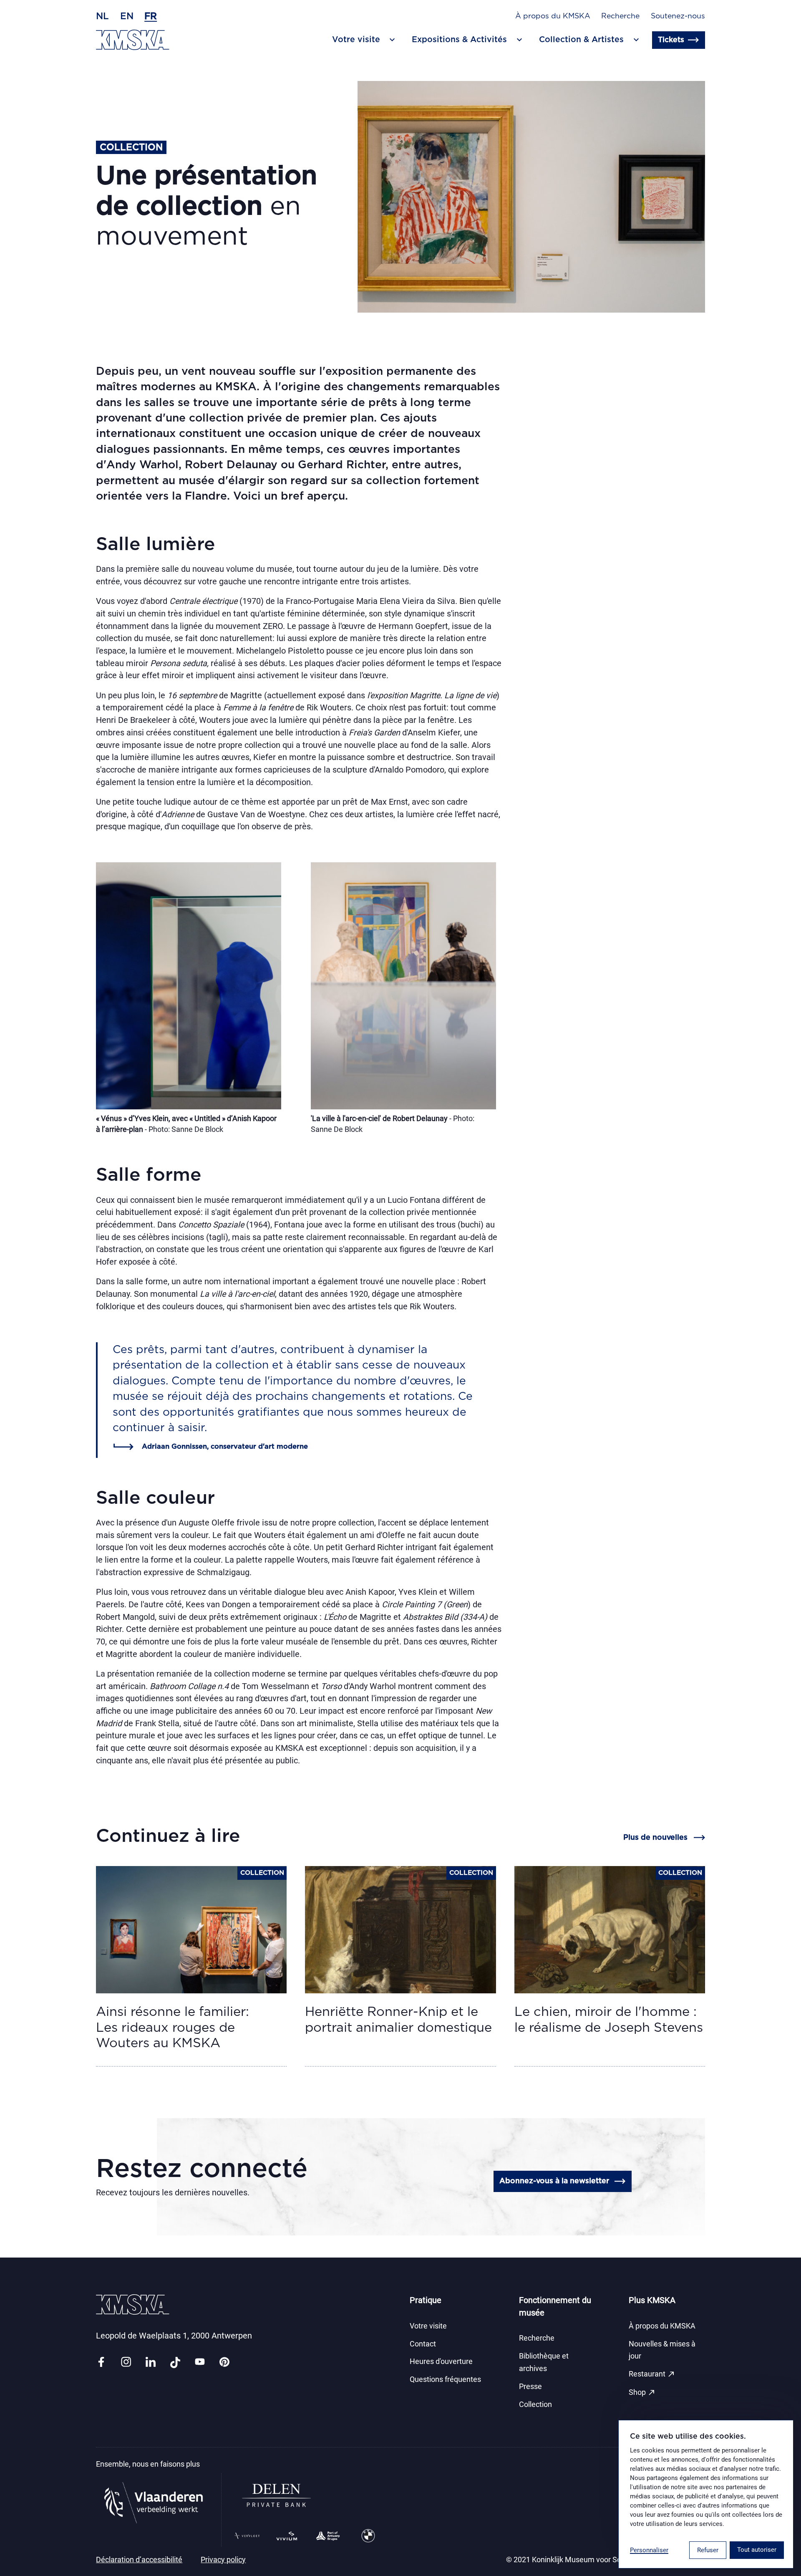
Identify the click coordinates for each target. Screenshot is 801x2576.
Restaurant (652, 2374)
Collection (535, 2404)
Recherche (620, 16)
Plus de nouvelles (655, 1838)
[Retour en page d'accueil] (133, 40)
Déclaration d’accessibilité (139, 2560)
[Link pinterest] (224, 2363)
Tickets (671, 40)
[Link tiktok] (175, 2363)
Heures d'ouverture (441, 2361)
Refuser (708, 2550)
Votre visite (428, 2326)
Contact (423, 2344)
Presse (530, 2387)
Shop (642, 2392)
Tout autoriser (757, 2550)
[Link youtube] (200, 2363)
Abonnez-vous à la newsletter (554, 2181)
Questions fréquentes (445, 2379)
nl (102, 16)
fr (151, 16)
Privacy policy (223, 2560)
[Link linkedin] (151, 2363)
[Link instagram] (126, 2363)
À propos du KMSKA (553, 16)
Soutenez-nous (678, 16)
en (127, 16)
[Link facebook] (101, 2363)
